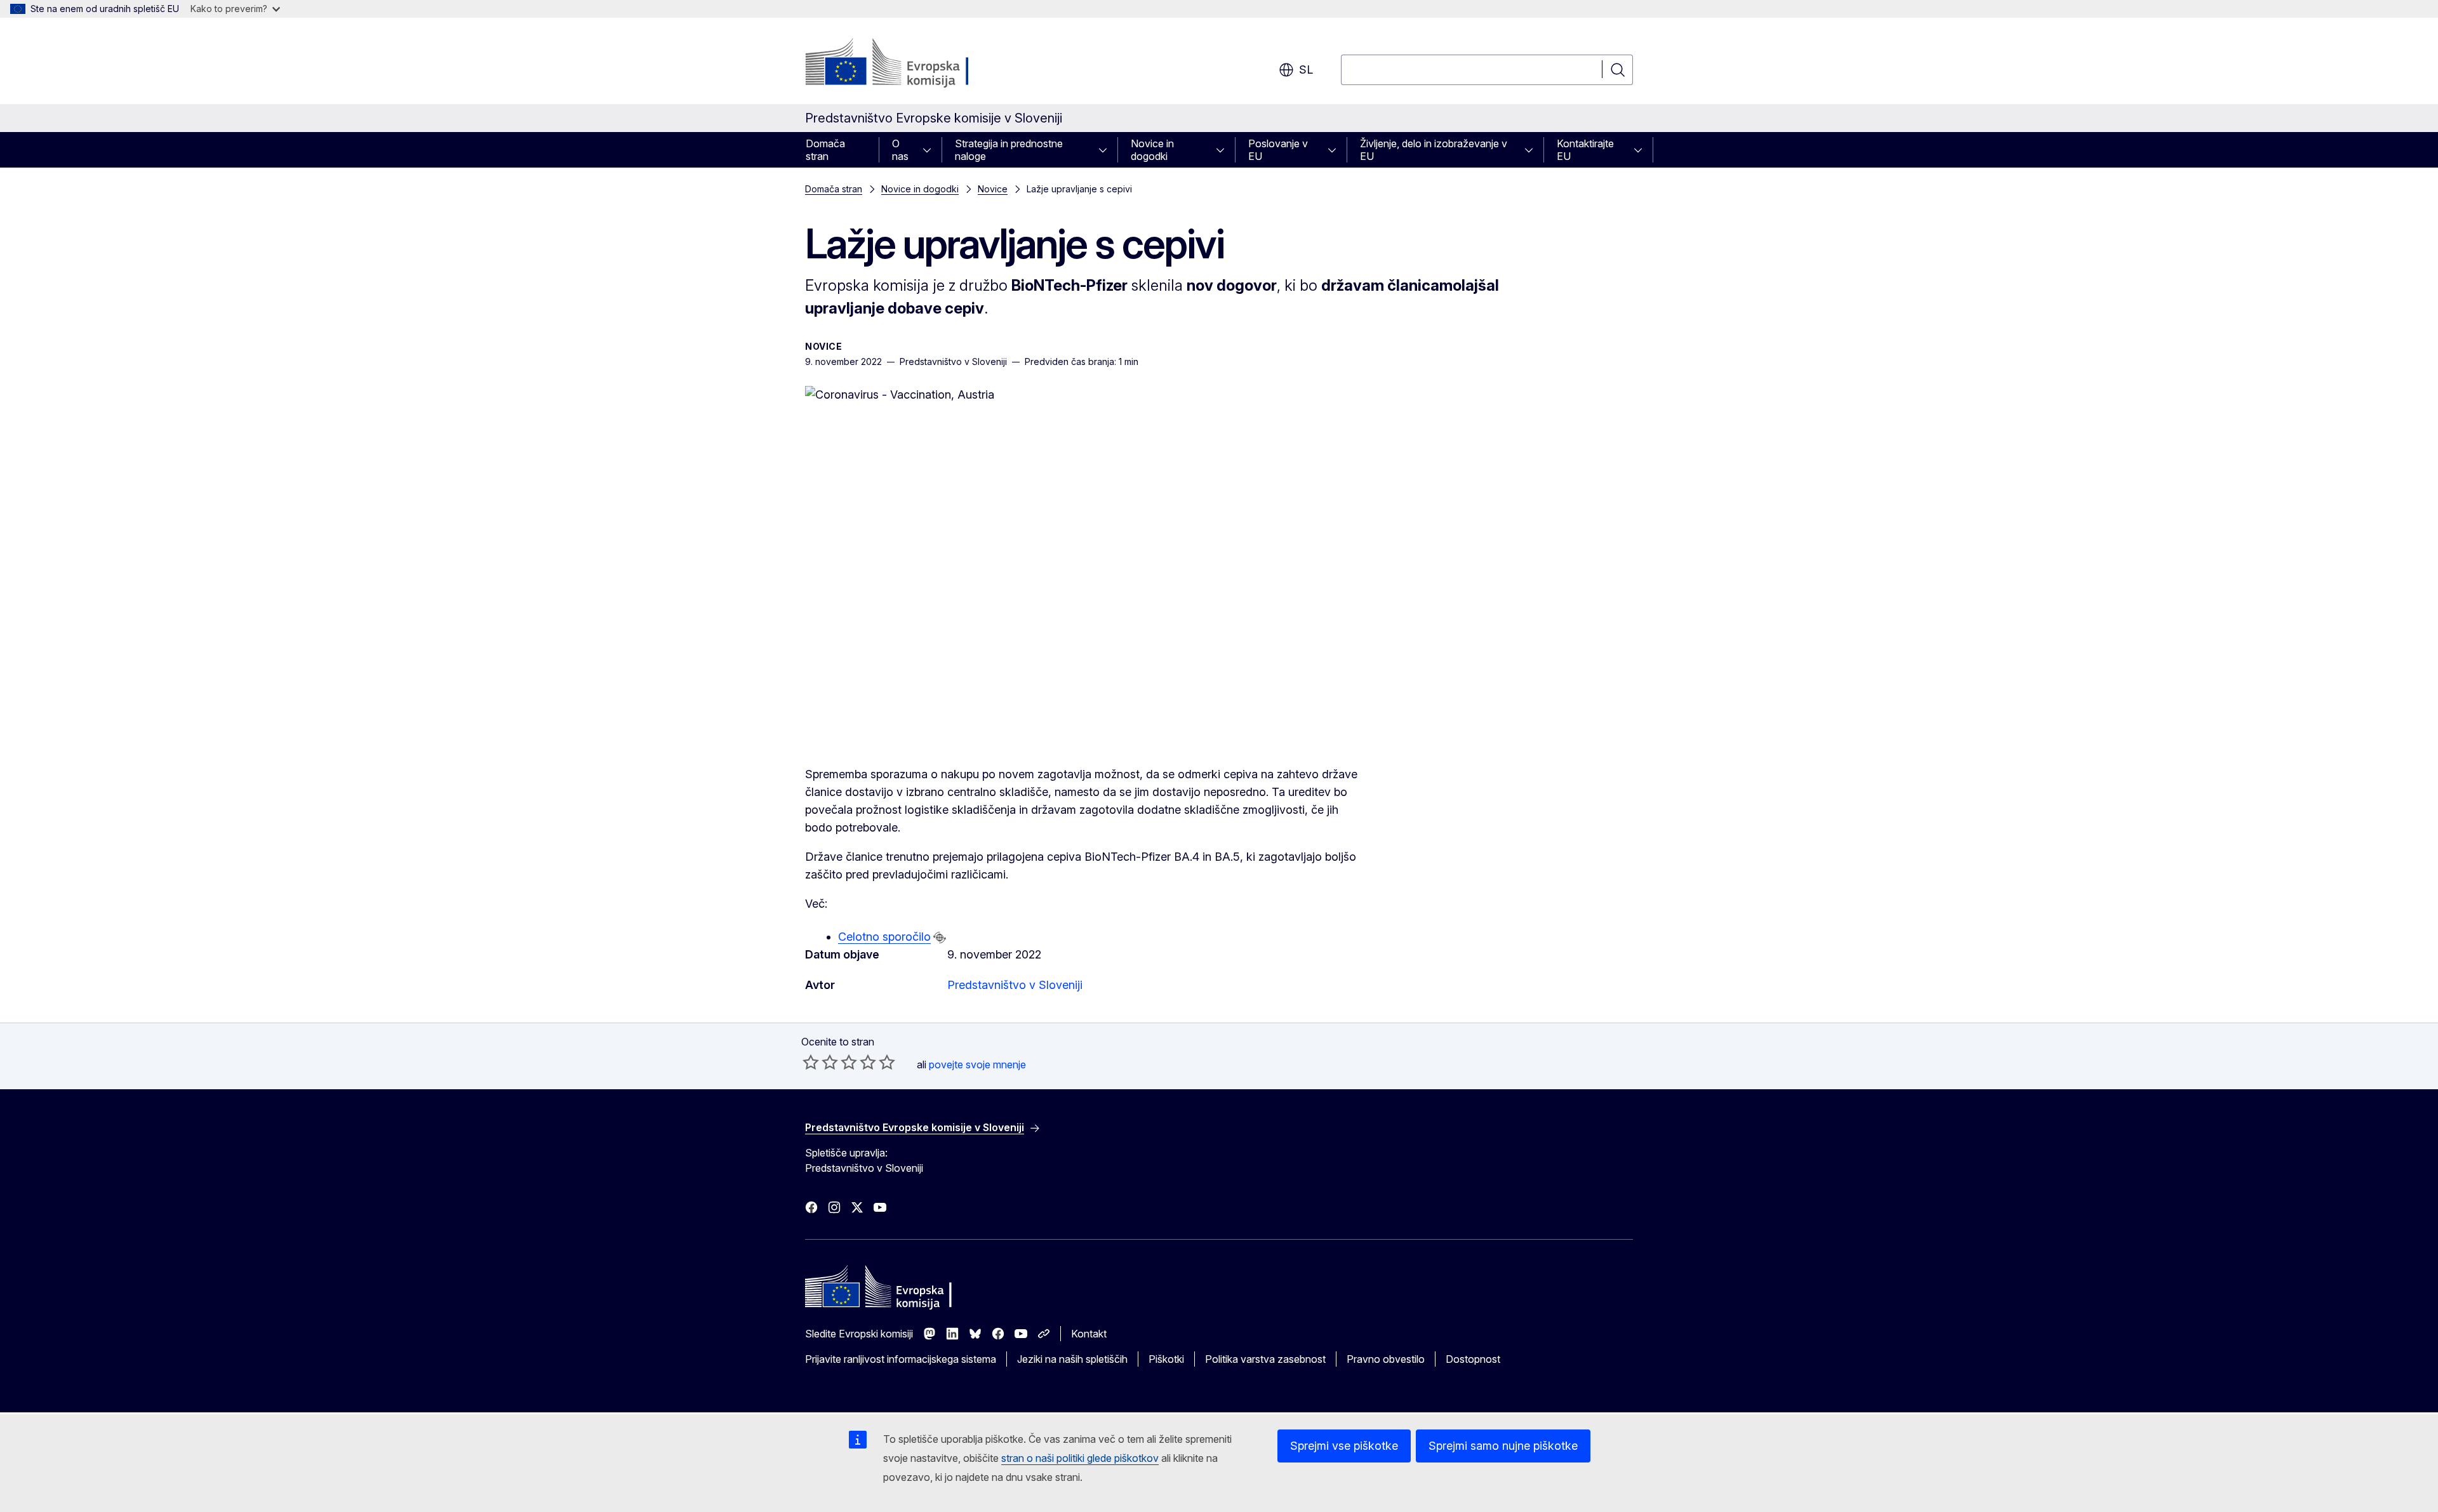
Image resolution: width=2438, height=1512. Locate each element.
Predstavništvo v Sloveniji (1015, 985)
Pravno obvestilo (1386, 1359)
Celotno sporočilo (884, 937)
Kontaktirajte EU (1585, 150)
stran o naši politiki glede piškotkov (1080, 1458)
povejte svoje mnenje (977, 1064)
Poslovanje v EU (1278, 150)
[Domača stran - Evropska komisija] (908, 63)
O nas (900, 150)
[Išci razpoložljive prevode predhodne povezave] (940, 938)
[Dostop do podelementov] (931, 150)
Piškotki (1166, 1359)
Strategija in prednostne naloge (1009, 150)
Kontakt (1089, 1334)
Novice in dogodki (1152, 150)
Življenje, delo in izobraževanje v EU (1434, 150)
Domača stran (825, 150)
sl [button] (1306, 70)
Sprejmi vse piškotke (1344, 1446)
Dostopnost (1473, 1359)
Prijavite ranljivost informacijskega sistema (901, 1359)
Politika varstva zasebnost (1265, 1359)
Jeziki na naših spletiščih (1072, 1359)
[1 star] (811, 1062)
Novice (993, 189)
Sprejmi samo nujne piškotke (1503, 1446)
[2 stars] (820, 1062)
